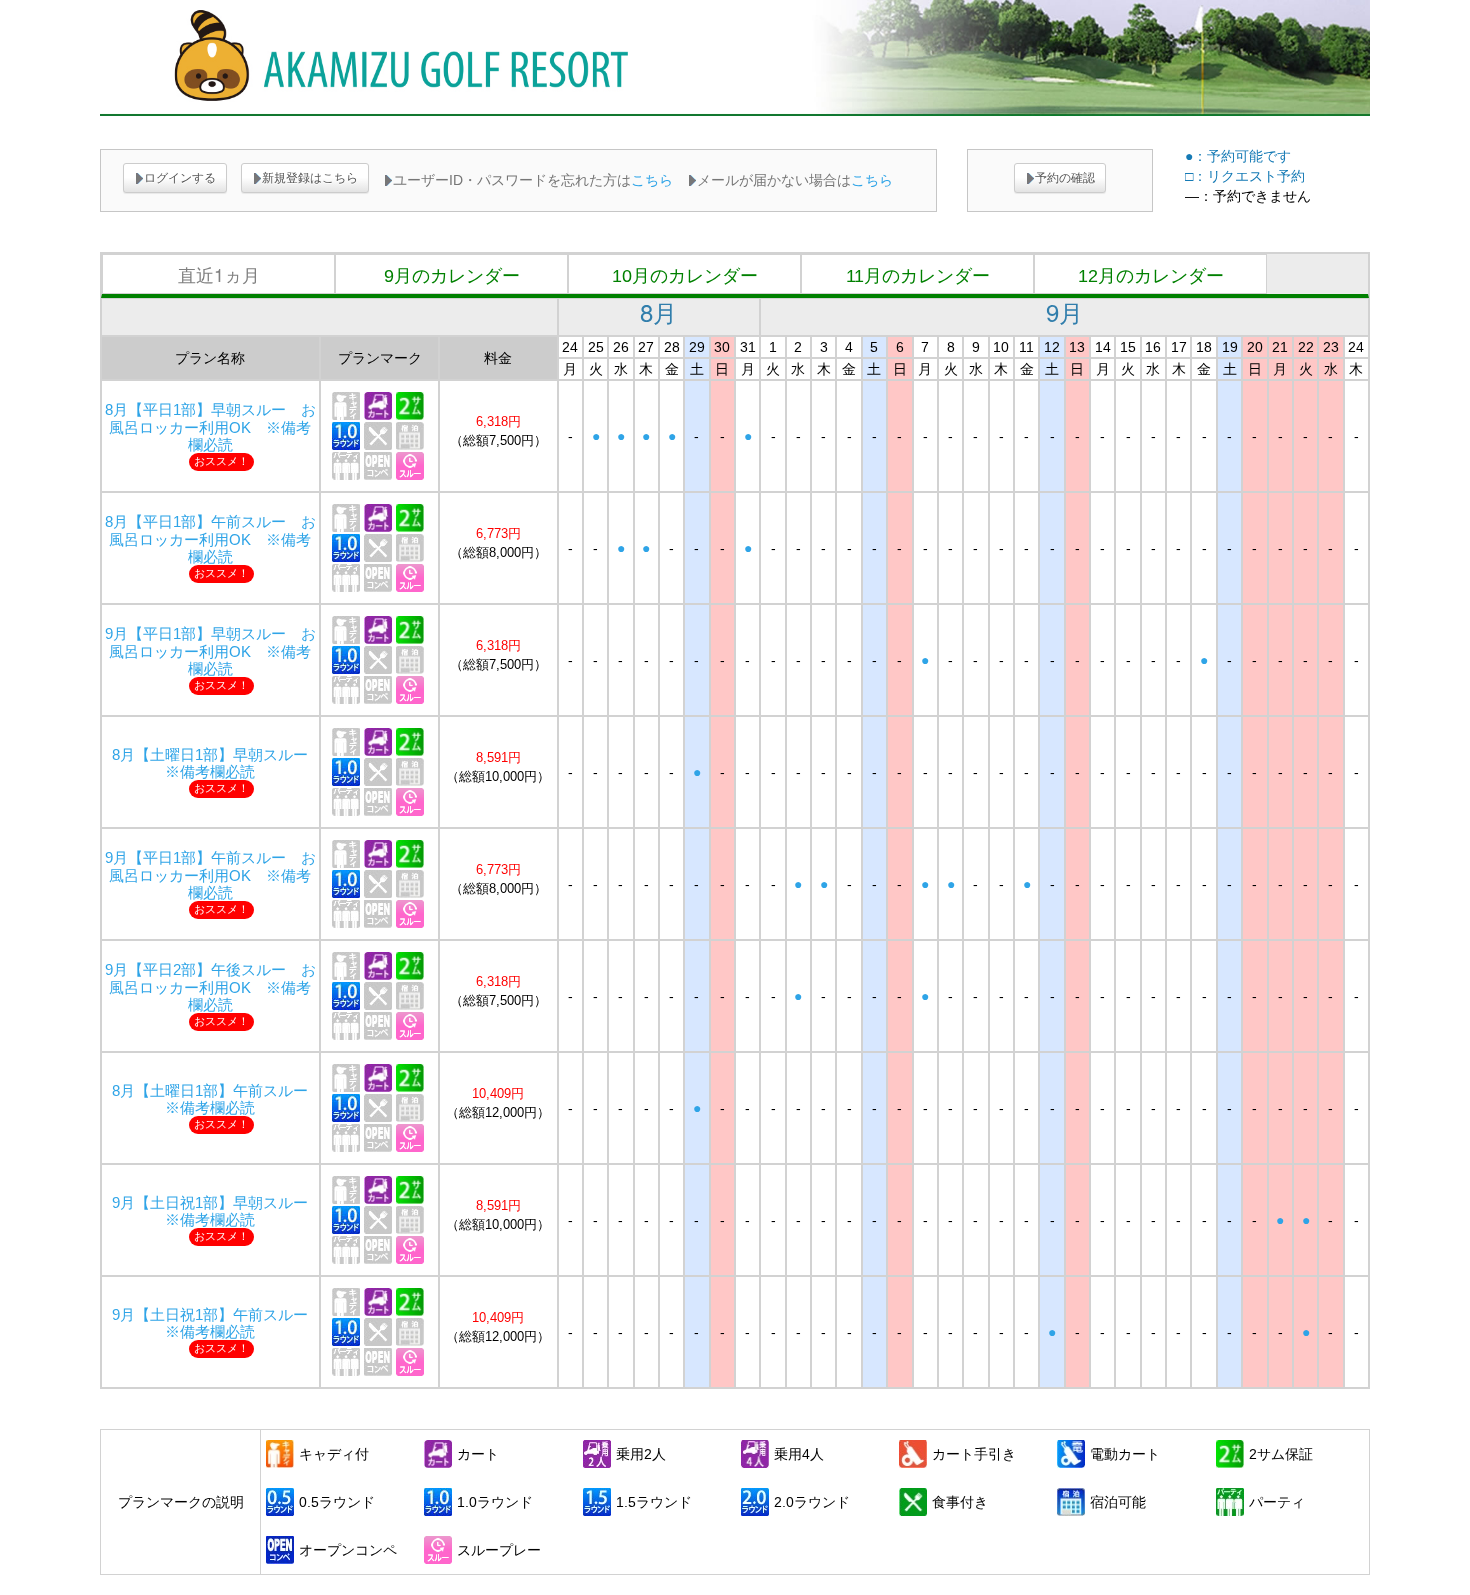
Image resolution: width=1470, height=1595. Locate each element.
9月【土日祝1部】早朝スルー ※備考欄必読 (217, 1211)
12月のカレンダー (1151, 276)
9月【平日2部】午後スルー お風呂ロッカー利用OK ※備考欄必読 (210, 987)
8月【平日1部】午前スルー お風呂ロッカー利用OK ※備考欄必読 (210, 539)
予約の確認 (1065, 178)
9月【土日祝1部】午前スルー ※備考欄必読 (217, 1323)
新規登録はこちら (310, 178)
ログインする (180, 178)
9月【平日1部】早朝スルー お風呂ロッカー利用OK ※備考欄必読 (210, 651)
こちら (652, 180)
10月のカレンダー (685, 276)
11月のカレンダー (918, 276)
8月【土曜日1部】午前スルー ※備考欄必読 (217, 1099)
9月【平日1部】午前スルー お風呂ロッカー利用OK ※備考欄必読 (210, 875)
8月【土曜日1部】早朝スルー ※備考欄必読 (217, 763)
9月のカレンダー (452, 276)
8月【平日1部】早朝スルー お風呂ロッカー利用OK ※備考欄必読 (210, 427)
